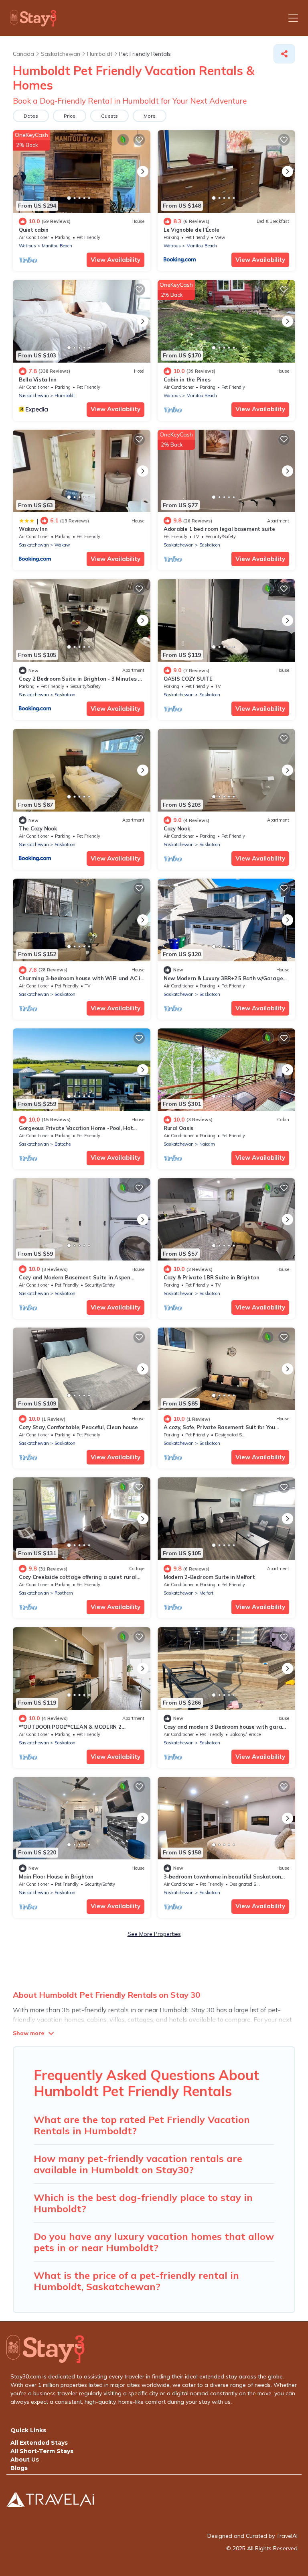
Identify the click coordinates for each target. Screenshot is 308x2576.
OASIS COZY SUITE (188, 679)
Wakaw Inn (33, 529)
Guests (109, 116)
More (150, 116)
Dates (31, 116)
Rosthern (64, 1593)
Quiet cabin (34, 230)
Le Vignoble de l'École (191, 230)
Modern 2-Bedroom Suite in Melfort (209, 1577)
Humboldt (65, 396)
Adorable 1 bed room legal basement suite (219, 529)
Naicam (207, 1144)
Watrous (27, 246)
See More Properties (154, 1934)
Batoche (63, 1144)
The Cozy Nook (38, 828)
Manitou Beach (57, 246)
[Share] (284, 54)
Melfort (206, 1593)
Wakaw (62, 545)
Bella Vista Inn (38, 379)
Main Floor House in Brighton (56, 1876)
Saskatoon (210, 545)
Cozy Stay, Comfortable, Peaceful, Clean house (78, 1427)
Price (70, 116)
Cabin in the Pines (187, 379)
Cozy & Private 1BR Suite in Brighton (212, 1277)
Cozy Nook (177, 828)
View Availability (115, 260)
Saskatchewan (34, 396)
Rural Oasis (178, 1128)
